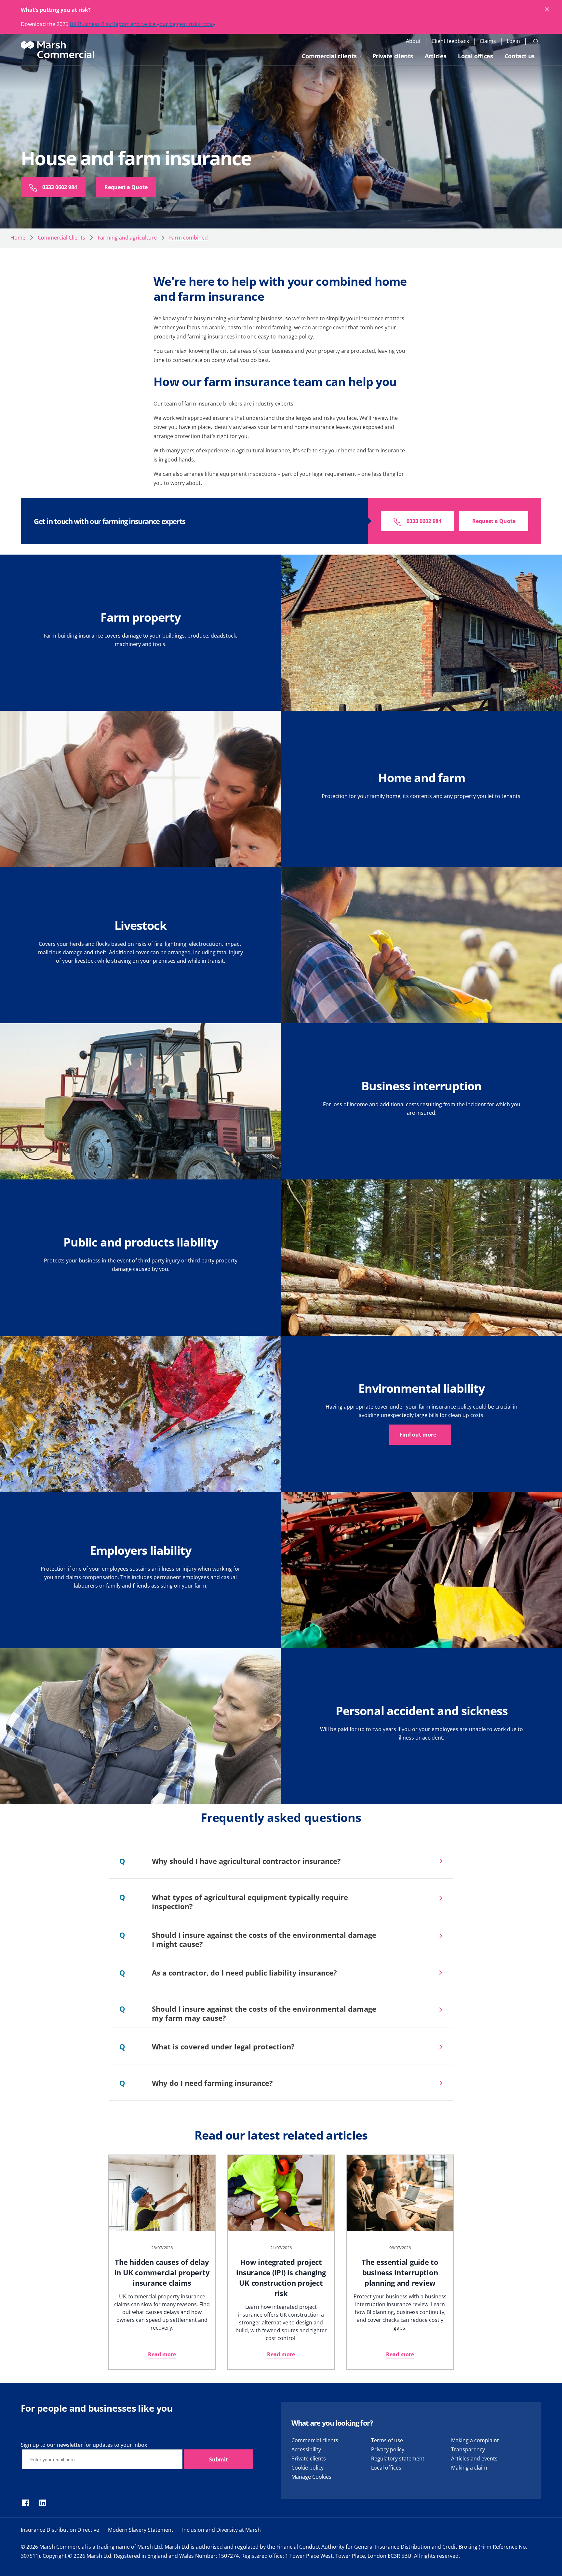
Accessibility (306, 2449)
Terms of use (387, 2440)
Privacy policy (388, 2449)
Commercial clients (329, 56)
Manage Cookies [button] (311, 2477)
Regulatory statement (398, 2459)
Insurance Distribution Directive (60, 2530)
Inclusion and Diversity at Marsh (221, 2530)
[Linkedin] (43, 2503)
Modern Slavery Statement (141, 2530)
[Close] (547, 10)
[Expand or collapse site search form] (536, 41)
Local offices (475, 56)
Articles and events (474, 2459)
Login (513, 41)
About (413, 41)
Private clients (393, 56)
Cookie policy (308, 2468)
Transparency (468, 2449)
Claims (488, 41)
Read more (162, 2354)
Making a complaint (475, 2440)
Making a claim (469, 2468)
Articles (435, 56)
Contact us (520, 56)
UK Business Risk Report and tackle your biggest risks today (142, 24)
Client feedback (450, 41)
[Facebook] (26, 2503)
